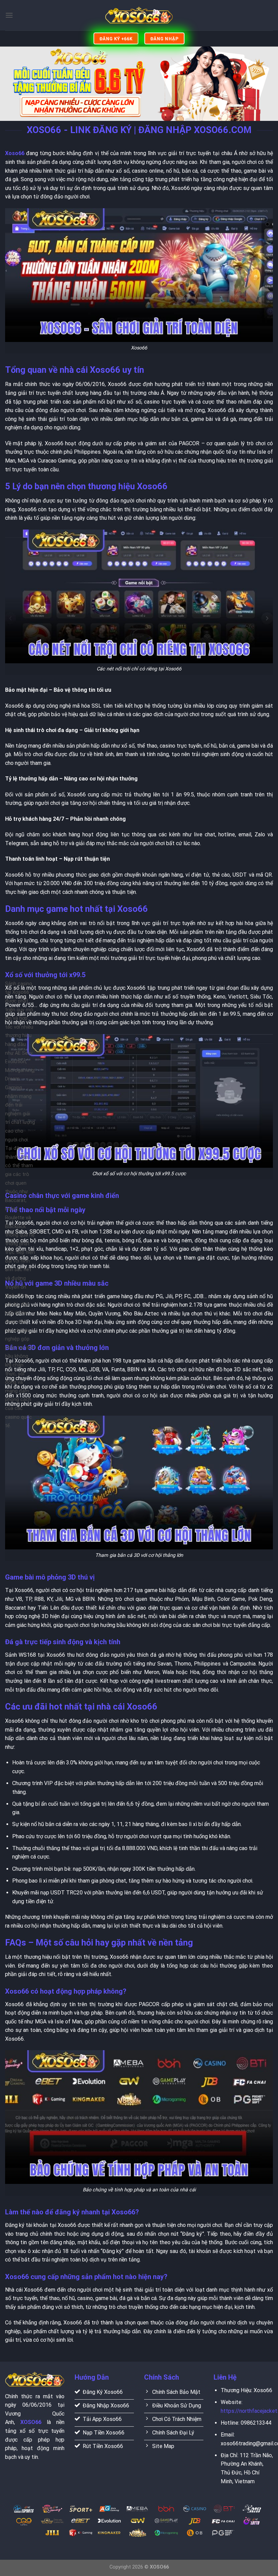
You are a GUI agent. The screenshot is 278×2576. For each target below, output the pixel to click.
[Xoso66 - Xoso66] (139, 15)
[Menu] (9, 15)
